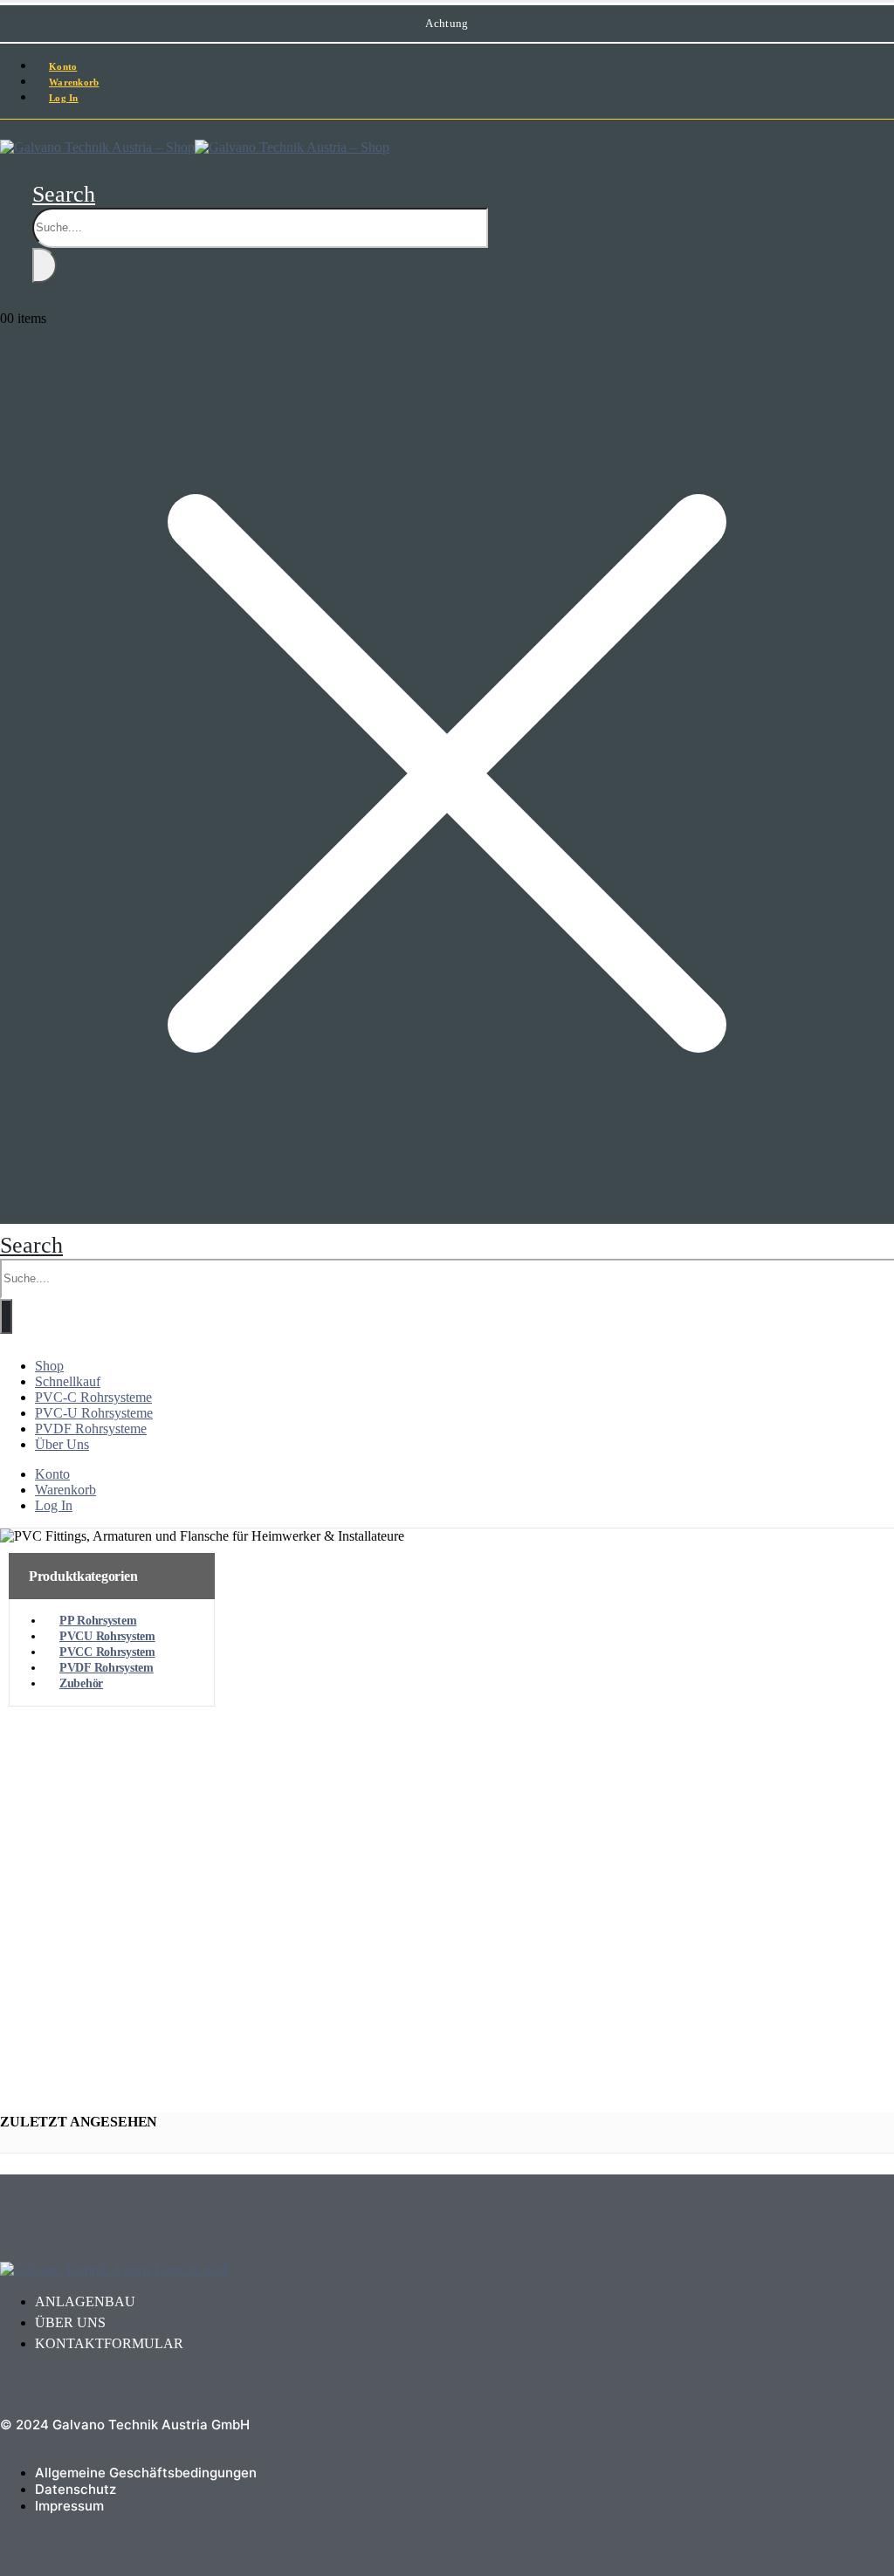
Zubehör (81, 1683)
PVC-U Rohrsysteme (94, 1413)
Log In (64, 98)
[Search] (45, 265)
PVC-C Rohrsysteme (93, 1397)
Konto (52, 1474)
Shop (49, 1366)
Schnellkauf (68, 1381)
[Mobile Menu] (6, 129)
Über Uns (62, 1444)
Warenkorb (65, 1490)
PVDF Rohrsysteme (91, 1429)
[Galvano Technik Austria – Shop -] (195, 147)
